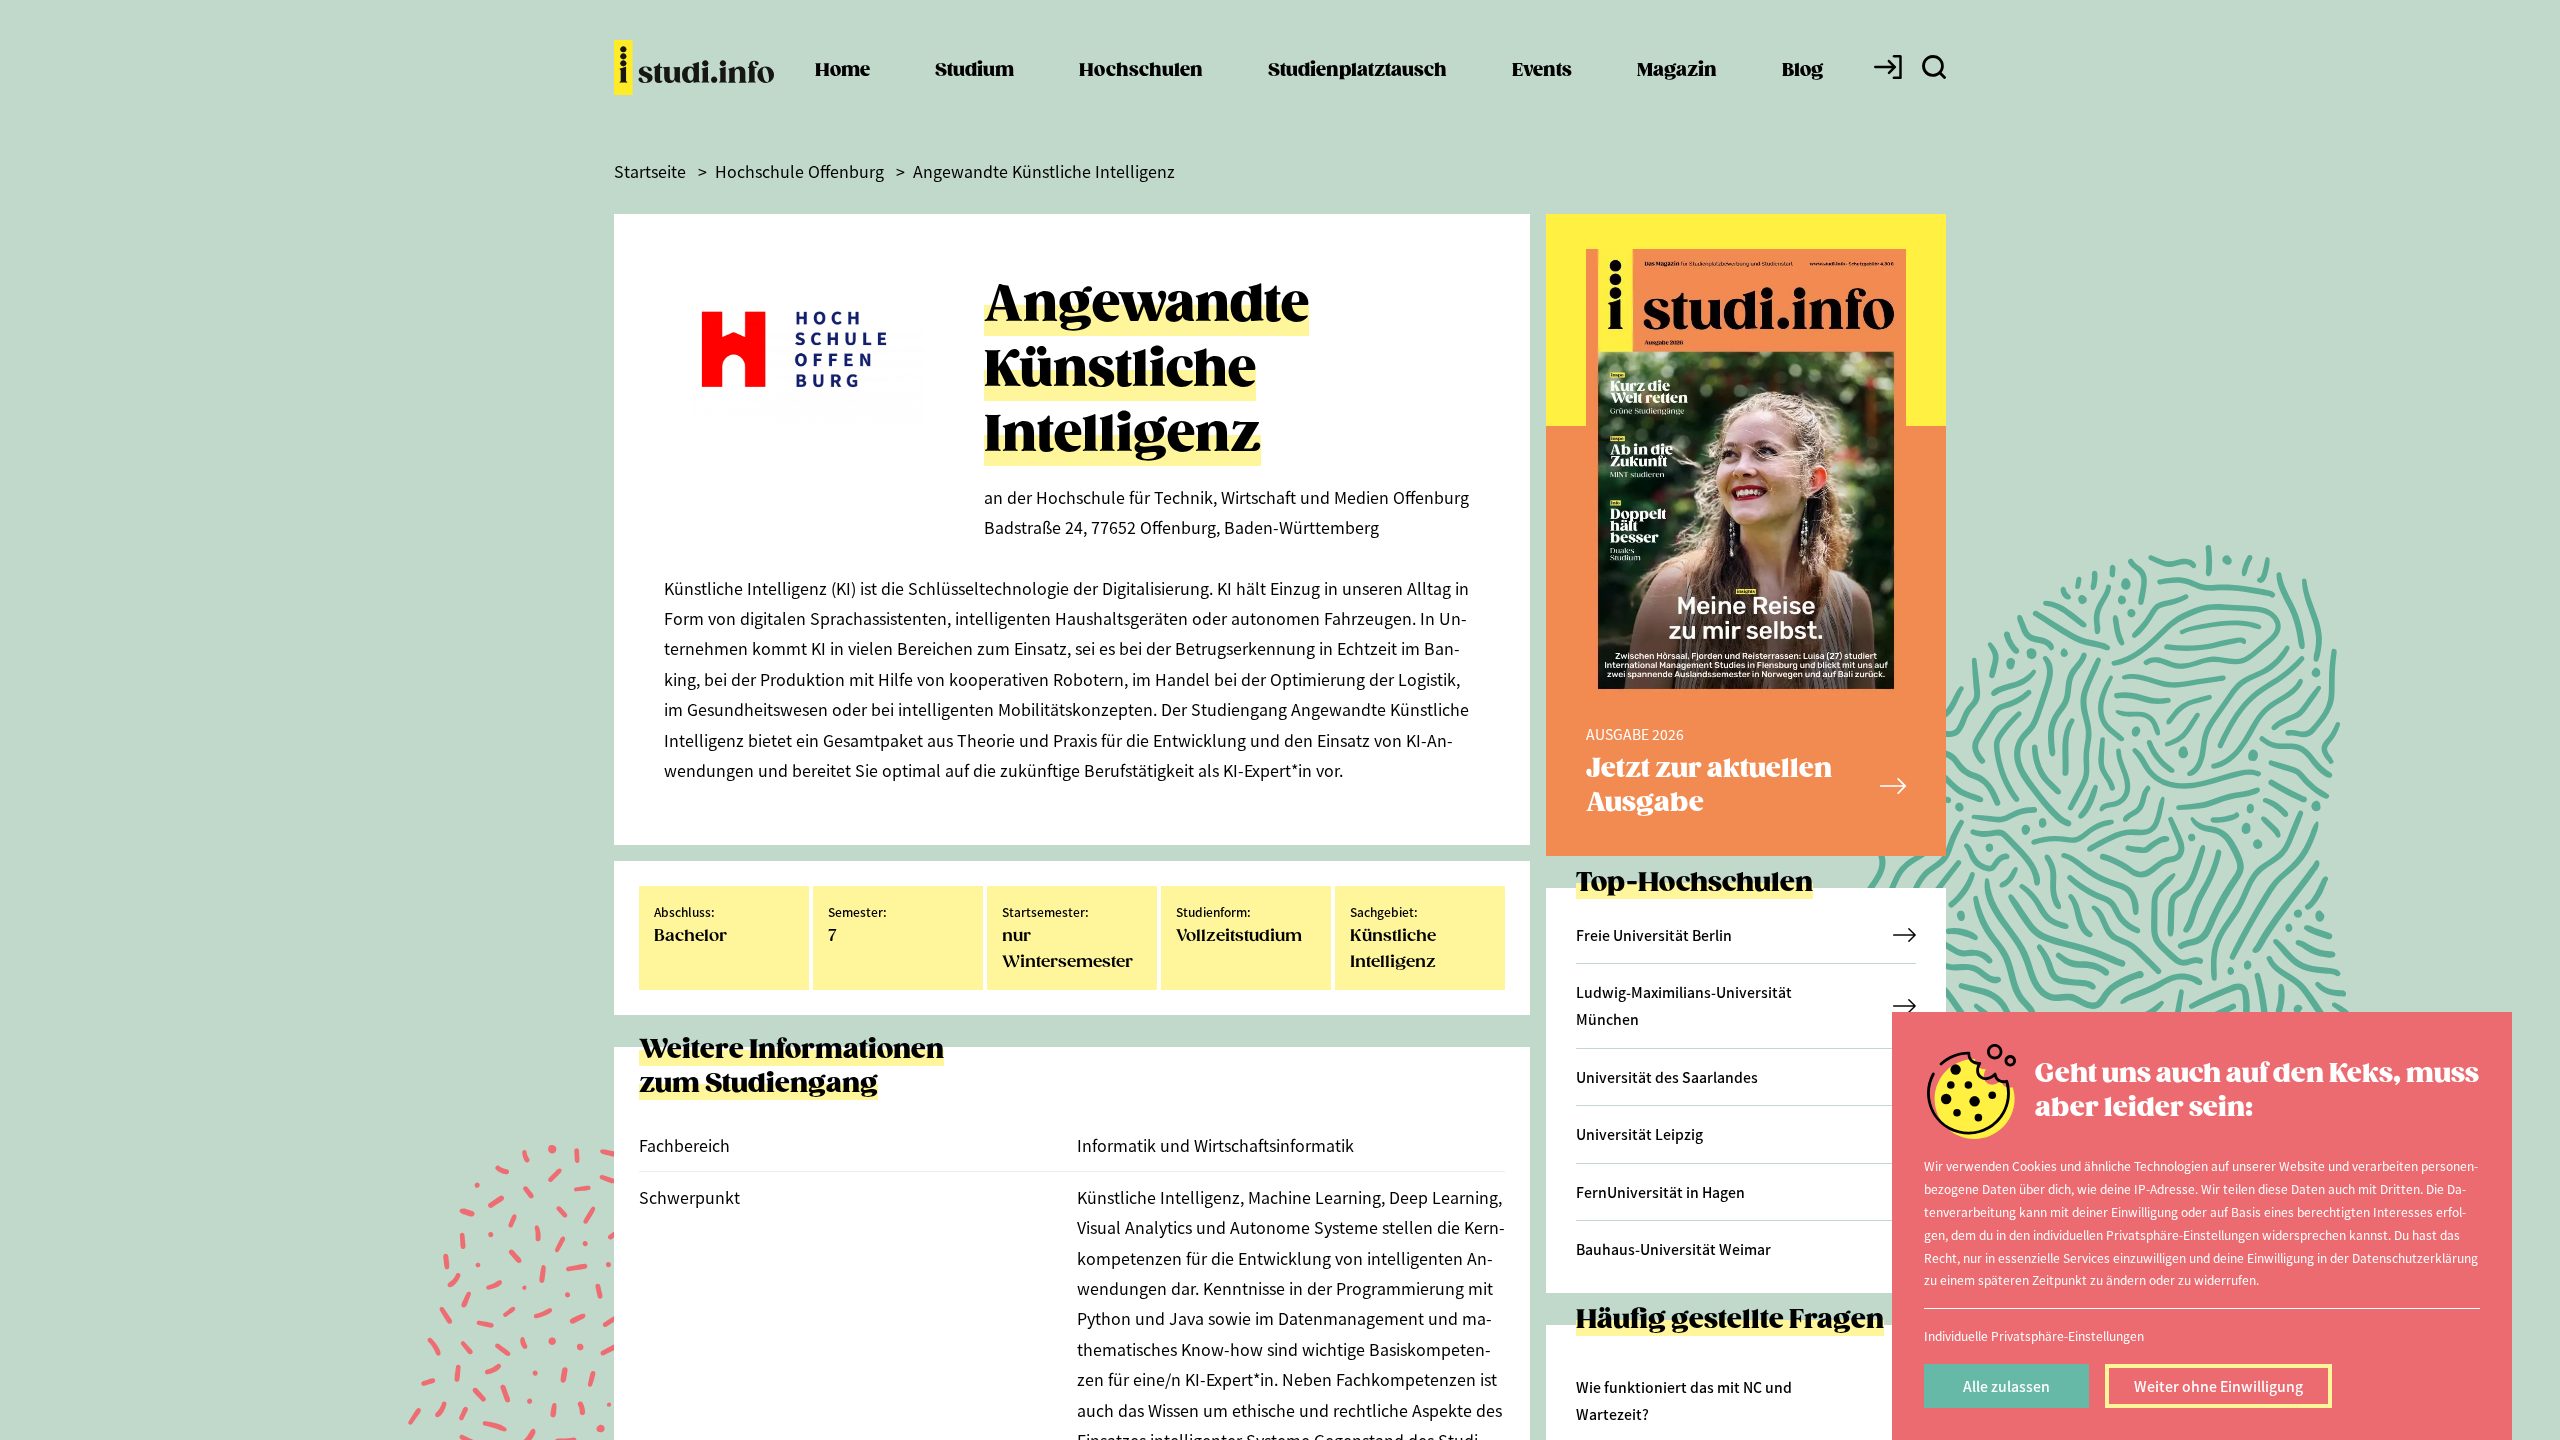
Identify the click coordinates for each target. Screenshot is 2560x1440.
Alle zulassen (2006, 1386)
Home (842, 70)
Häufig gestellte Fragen (1730, 1320)
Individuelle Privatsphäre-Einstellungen (2034, 1335)
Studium (974, 70)
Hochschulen (1141, 70)
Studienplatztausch (1357, 70)
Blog (1802, 70)
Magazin (1677, 70)
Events (1542, 70)
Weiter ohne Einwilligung (2218, 1386)
